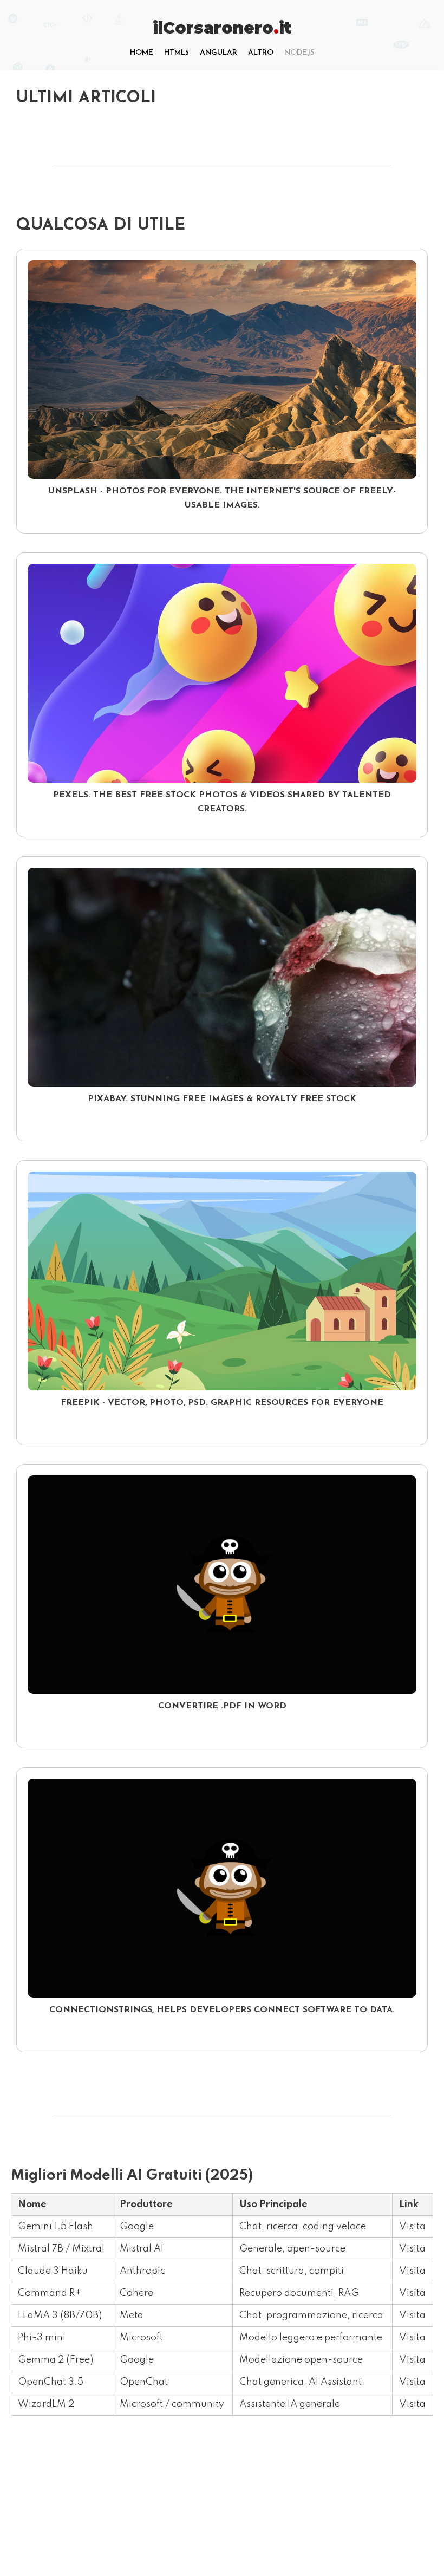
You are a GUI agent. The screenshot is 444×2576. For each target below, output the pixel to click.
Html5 (177, 53)
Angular (218, 53)
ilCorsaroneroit (222, 28)
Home (142, 53)
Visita (412, 2227)
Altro (261, 53)
